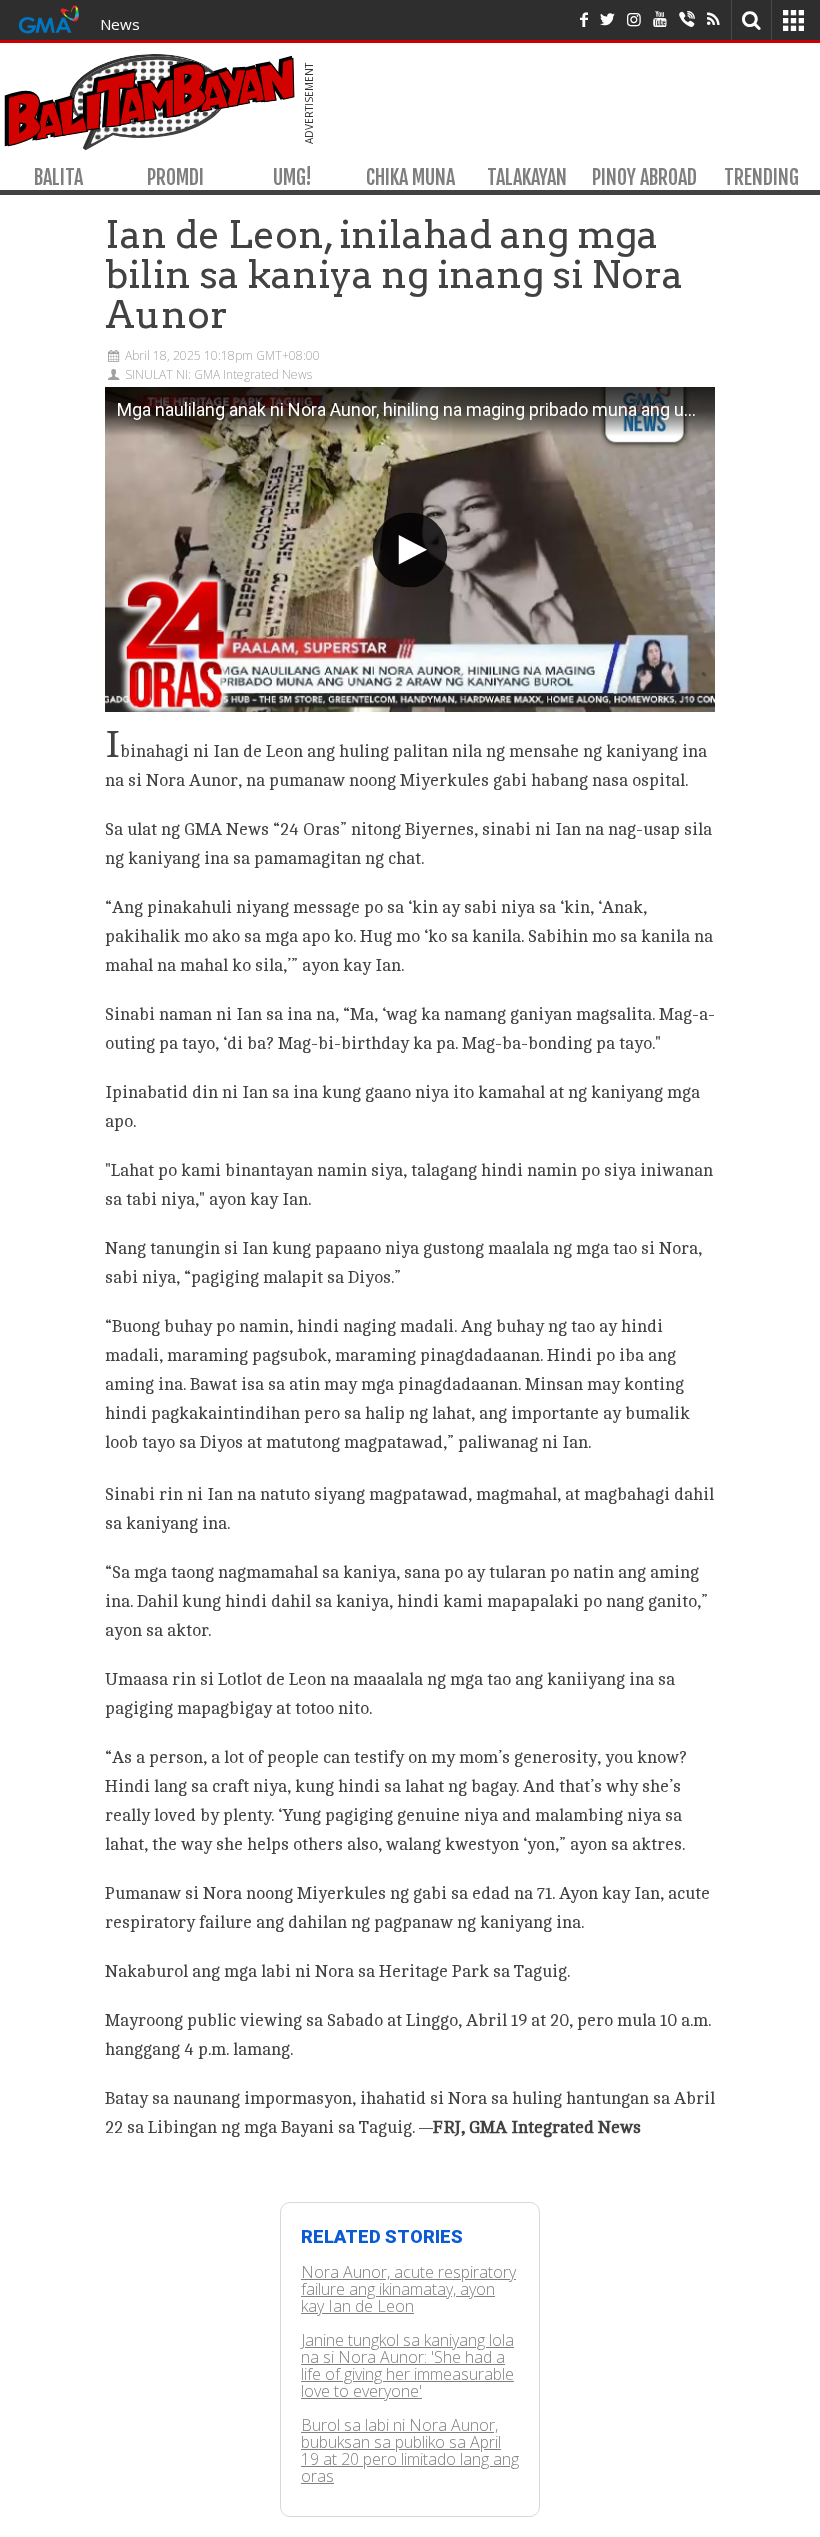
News (120, 24)
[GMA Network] (49, 17)
